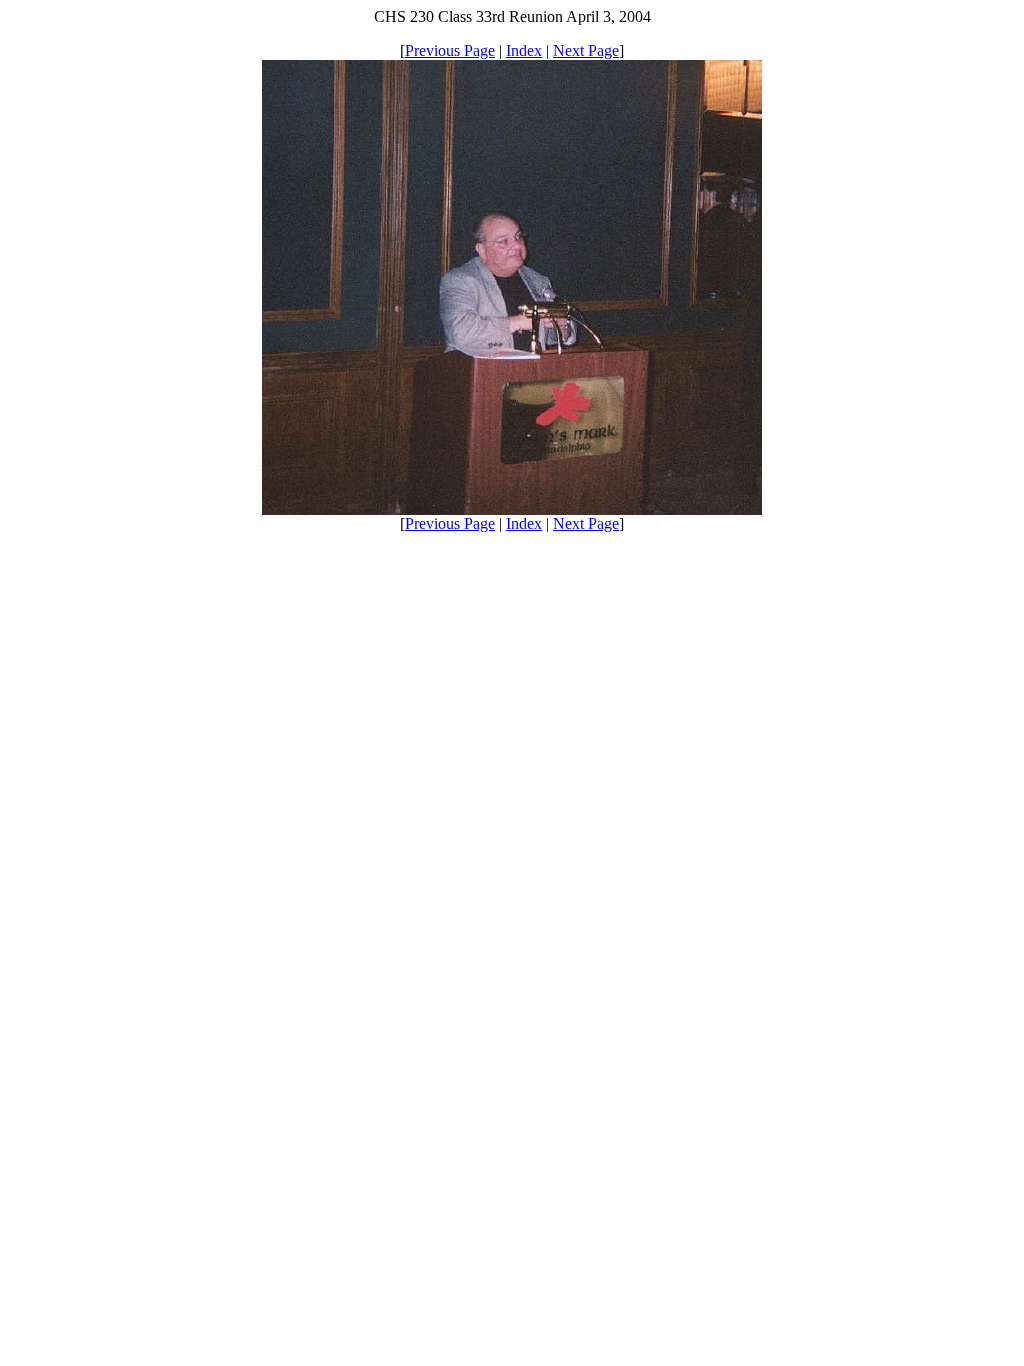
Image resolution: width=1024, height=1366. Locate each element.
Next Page (586, 50)
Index (524, 50)
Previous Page (450, 50)
